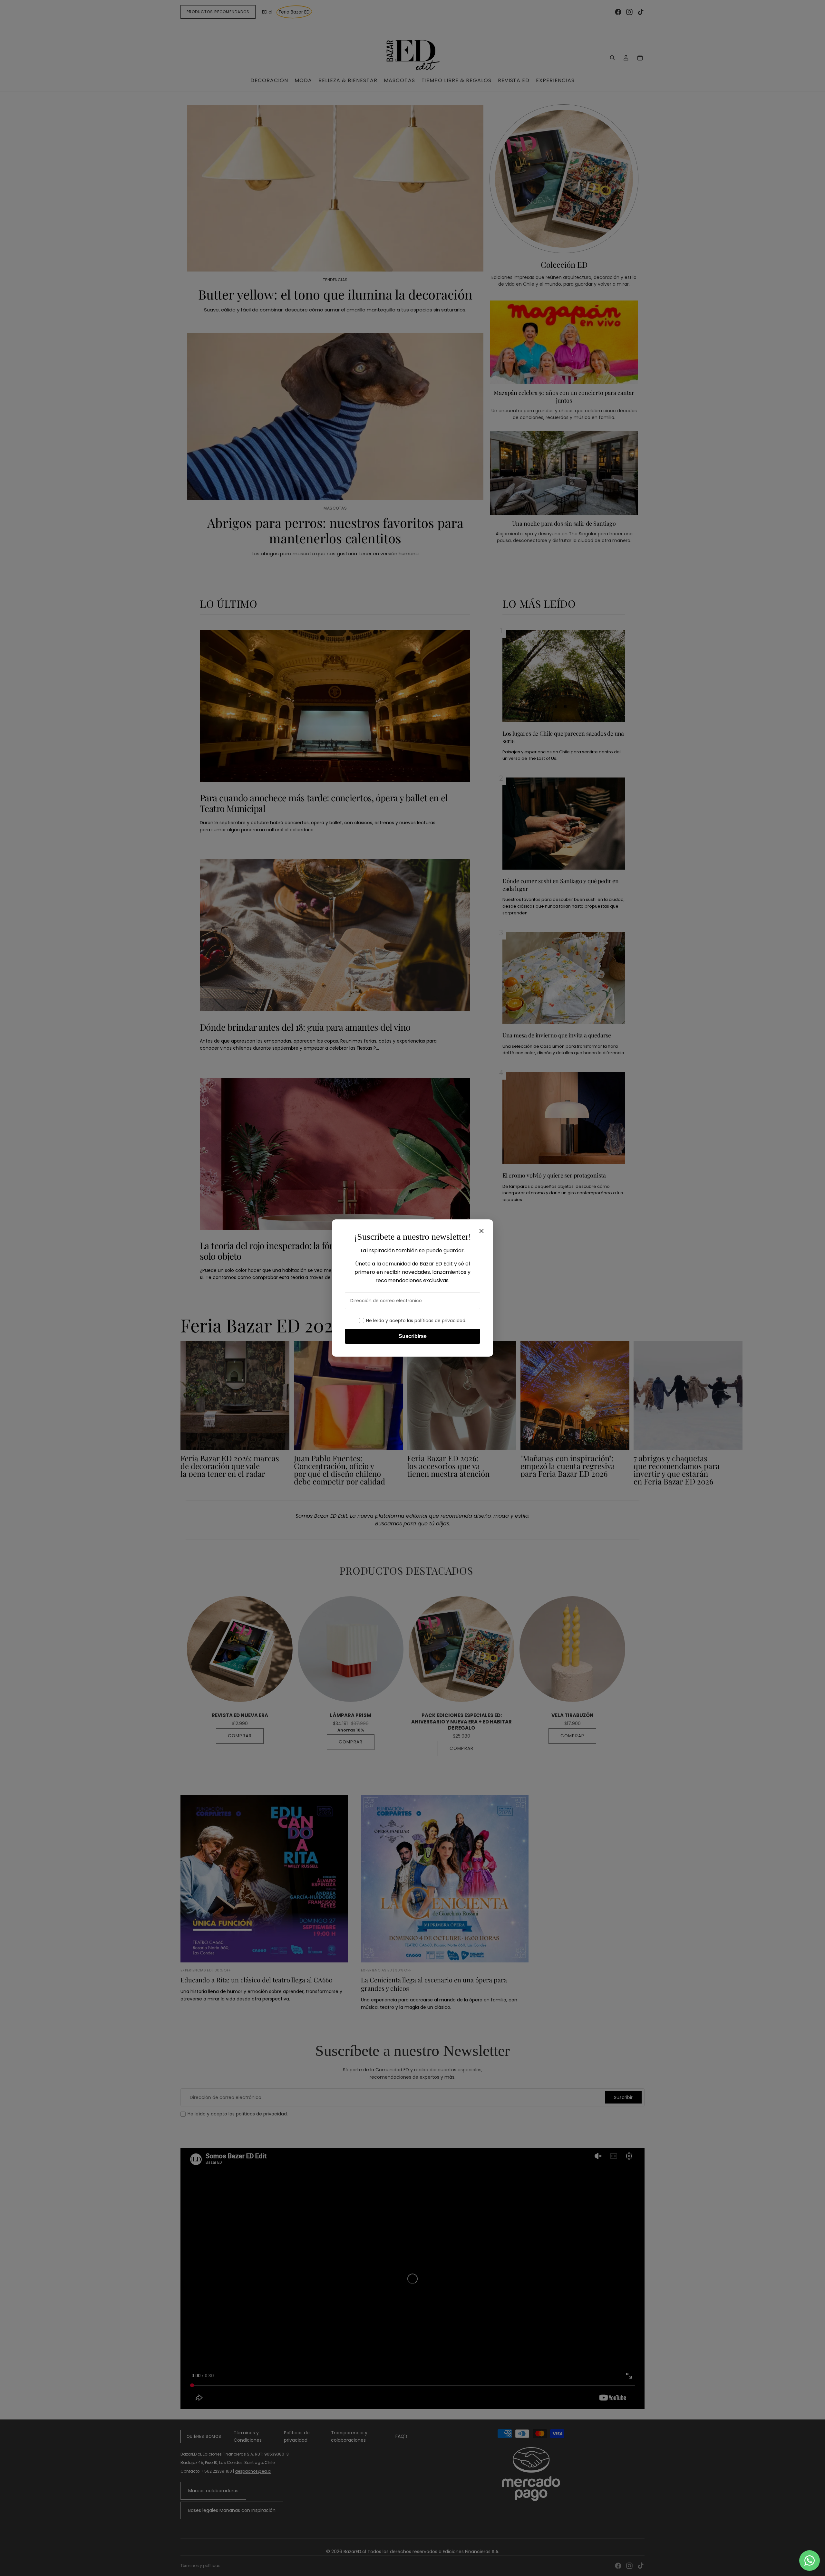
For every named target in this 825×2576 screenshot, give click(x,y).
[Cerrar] (481, 1231)
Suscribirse (413, 1336)
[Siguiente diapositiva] (637, 1413)
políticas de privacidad (440, 1321)
